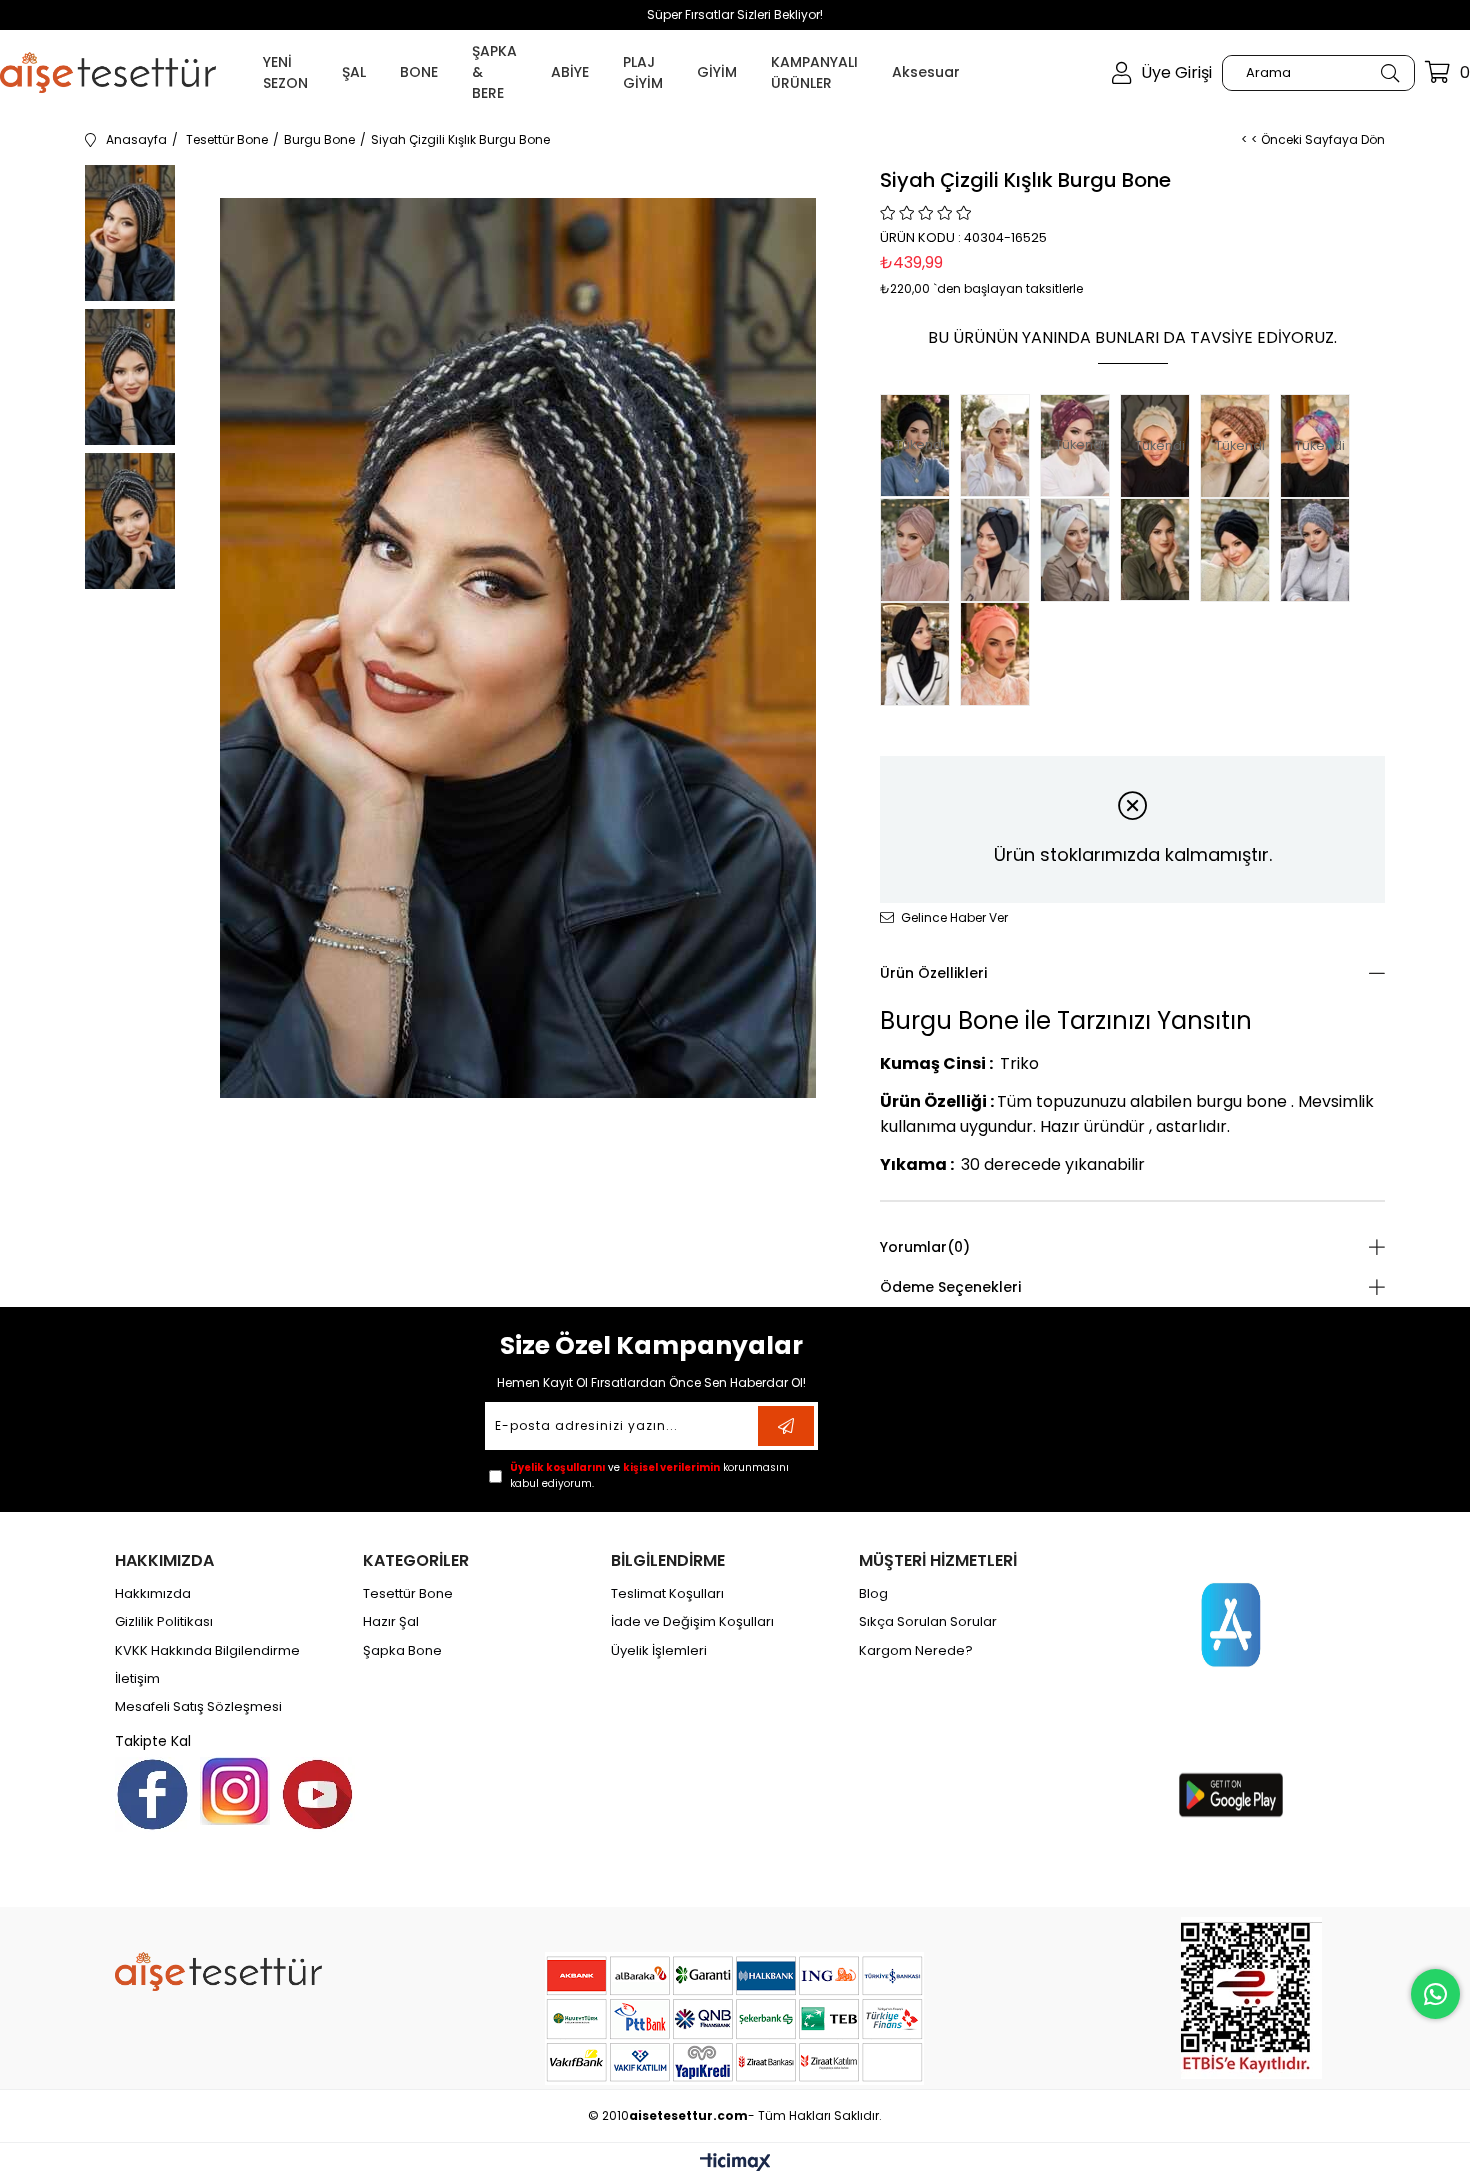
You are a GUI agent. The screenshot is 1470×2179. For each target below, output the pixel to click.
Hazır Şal (391, 1622)
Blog (873, 1594)
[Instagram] (235, 1791)
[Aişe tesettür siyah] (218, 1971)
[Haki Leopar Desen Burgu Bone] (1160, 549)
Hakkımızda (153, 1594)
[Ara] (1389, 73)
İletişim (137, 1679)
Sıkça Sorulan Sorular (928, 1622)
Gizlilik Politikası (164, 1622)
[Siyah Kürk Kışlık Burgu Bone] (1240, 550)
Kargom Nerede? (916, 1651)
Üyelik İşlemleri (659, 1651)
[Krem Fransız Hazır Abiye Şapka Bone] (1000, 445)
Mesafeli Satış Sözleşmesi (198, 1707)
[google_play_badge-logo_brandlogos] (1231, 1795)
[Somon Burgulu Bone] (1000, 654)
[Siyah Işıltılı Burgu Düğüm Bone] (920, 654)
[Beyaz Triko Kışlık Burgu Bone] (1080, 550)
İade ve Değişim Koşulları (692, 1622)
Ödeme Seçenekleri (950, 1287)
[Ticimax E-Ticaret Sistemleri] (735, 2163)
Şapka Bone (402, 1651)
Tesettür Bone (408, 1594)
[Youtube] (317, 1794)
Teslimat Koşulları (667, 1594)
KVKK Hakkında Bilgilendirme (207, 1651)
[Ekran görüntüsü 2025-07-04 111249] (1251, 1998)
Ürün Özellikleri (933, 973)
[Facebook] (152, 1794)
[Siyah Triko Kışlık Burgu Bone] (1000, 550)
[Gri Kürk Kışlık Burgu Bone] (1320, 550)
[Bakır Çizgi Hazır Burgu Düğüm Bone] (920, 550)
